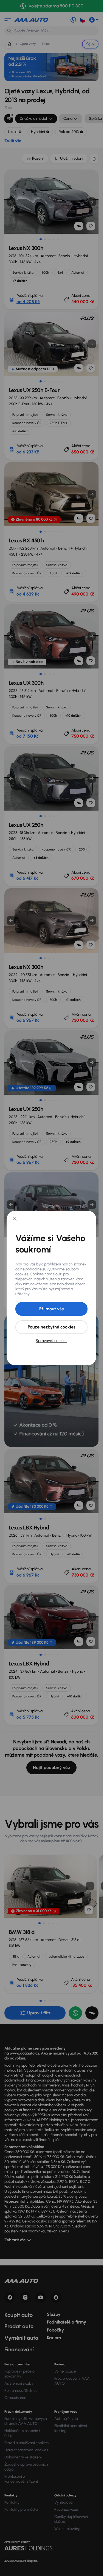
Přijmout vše (52, 1309)
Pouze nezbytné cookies (52, 1327)
